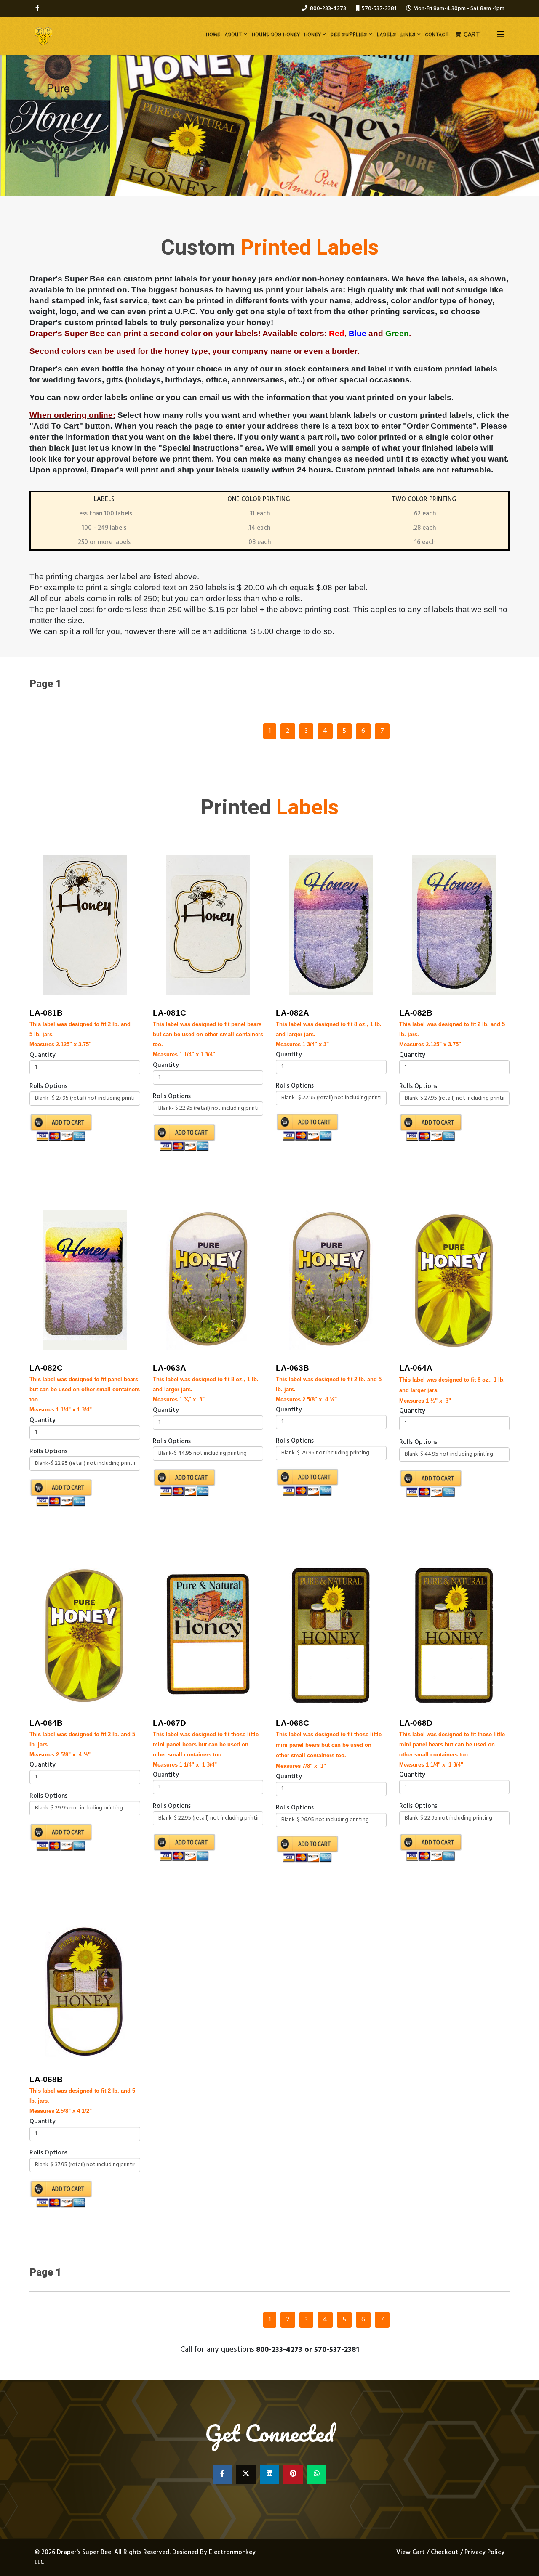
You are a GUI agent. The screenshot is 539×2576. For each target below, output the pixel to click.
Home (213, 34)
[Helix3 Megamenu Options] (501, 36)
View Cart (411, 2552)
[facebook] (37, 8)
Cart (472, 34)
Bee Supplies (349, 34)
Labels (387, 34)
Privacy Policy (484, 2552)
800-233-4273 (328, 9)
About (233, 34)
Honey (312, 34)
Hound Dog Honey (276, 34)
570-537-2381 (379, 9)
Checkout (445, 2552)
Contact (437, 34)
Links (408, 34)
